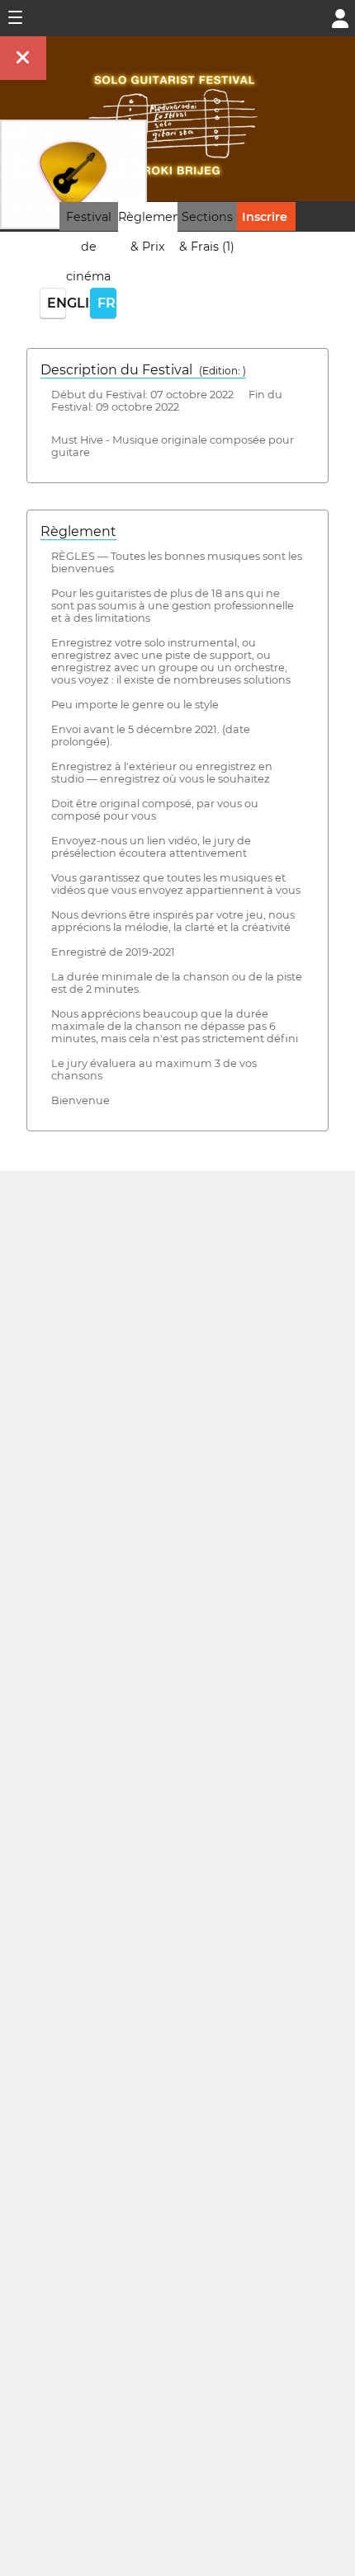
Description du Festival (143, 370)
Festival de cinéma (89, 247)
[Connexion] (340, 17)
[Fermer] (23, 58)
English (57, 303)
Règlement (78, 531)
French (107, 303)
